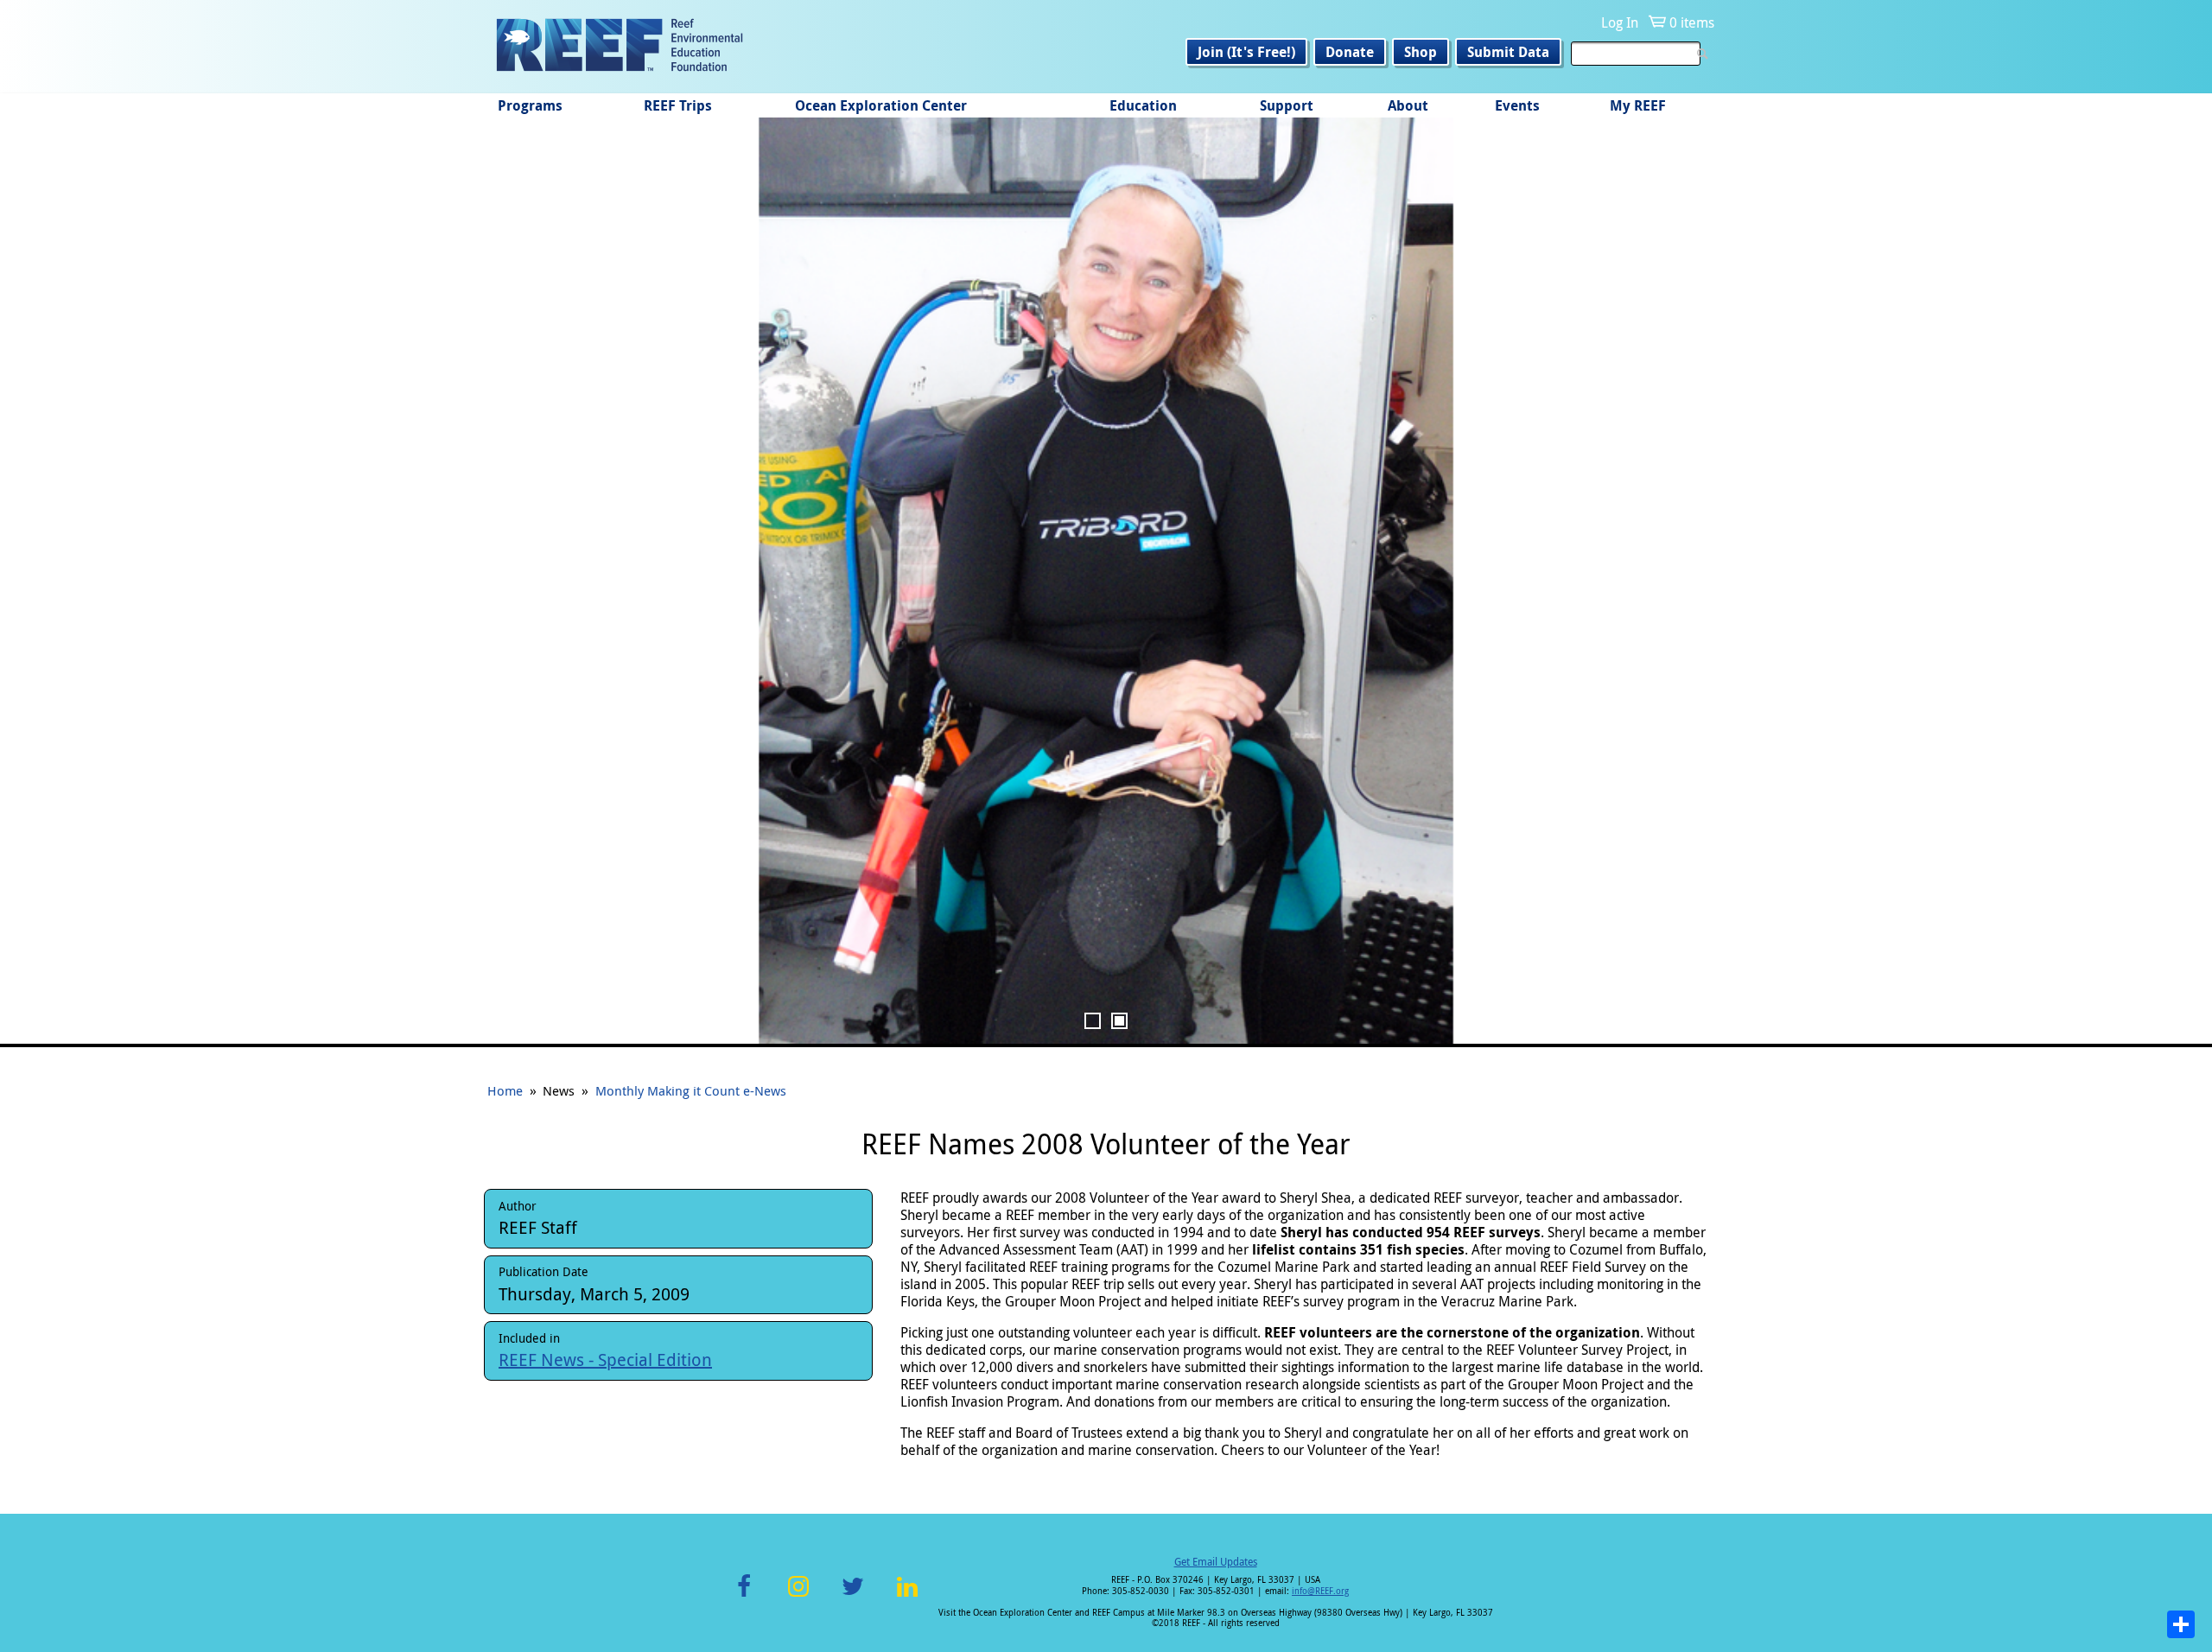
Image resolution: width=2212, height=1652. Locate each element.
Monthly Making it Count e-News (691, 1090)
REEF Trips (678, 105)
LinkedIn (907, 1596)
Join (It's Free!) (1246, 52)
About (1408, 105)
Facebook (744, 1596)
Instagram (798, 1596)
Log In (1620, 22)
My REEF (1638, 105)
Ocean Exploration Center (881, 105)
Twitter (853, 1596)
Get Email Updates (1216, 1561)
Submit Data (1508, 52)
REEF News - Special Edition (605, 1360)
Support (1287, 105)
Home (505, 1090)
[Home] (620, 47)
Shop (1421, 52)
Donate (1350, 52)
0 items (1692, 22)
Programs (530, 105)
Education (1143, 105)
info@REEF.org (1320, 1591)
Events (1517, 105)
